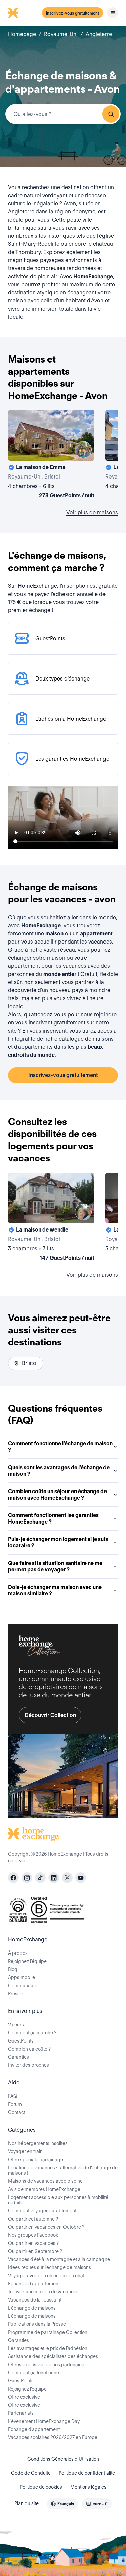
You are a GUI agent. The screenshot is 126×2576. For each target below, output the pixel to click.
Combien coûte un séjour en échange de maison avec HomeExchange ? (57, 1495)
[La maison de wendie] (51, 1218)
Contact (17, 2112)
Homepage (22, 34)
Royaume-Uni (61, 34)
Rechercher (111, 114)
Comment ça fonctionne (34, 2373)
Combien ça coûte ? (29, 2049)
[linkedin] (54, 1878)
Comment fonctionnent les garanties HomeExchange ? (53, 1518)
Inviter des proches (29, 2065)
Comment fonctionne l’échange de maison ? (60, 1447)
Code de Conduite (31, 2473)
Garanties (18, 2057)
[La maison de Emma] (51, 456)
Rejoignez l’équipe (27, 1961)
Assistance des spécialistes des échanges (53, 2356)
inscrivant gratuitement (57, 1023)
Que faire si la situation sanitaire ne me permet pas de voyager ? (55, 1566)
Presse (15, 1994)
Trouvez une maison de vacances (43, 2292)
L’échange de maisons (32, 2308)
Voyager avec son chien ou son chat (46, 2276)
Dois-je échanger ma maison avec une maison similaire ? (55, 1590)
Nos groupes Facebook (33, 2235)
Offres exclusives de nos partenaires (47, 2365)
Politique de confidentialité (87, 2473)
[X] (67, 1878)
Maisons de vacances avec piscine (45, 2181)
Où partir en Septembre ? (35, 2251)
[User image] (83, 450)
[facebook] (13, 1878)
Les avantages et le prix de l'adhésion (48, 2348)
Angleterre (99, 34)
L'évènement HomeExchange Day (44, 2421)
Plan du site (27, 2503)
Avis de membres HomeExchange (44, 2189)
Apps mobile (22, 1977)
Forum (15, 2104)
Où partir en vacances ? (33, 2243)
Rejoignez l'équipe (27, 2389)
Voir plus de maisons (92, 512)
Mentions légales (88, 2487)
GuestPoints (21, 2041)
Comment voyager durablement (42, 2211)
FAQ (13, 2096)
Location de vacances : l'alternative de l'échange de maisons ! (63, 2170)
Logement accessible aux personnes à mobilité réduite (58, 2200)
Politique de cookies (41, 2487)
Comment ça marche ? (32, 2033)
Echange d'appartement (34, 2284)
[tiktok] (40, 1878)
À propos (18, 1953)
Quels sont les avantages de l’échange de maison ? (59, 1471)
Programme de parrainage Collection (48, 2332)
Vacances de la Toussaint (35, 2300)
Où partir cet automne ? (33, 2219)
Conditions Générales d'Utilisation (63, 2459)
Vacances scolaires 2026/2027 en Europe (53, 2437)
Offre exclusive (24, 2397)
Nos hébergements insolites (38, 2143)
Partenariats (21, 2413)
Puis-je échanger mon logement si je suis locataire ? (58, 1542)
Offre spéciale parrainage (36, 2160)
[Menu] (113, 13)
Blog (13, 1969)
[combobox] (63, 114)
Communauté (23, 1986)
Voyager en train (25, 2151)
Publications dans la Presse (37, 2324)
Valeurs (16, 2025)
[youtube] (81, 1878)
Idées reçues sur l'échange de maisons (50, 2267)
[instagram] (27, 1878)
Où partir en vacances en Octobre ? (46, 2227)
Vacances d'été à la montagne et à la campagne (59, 2259)
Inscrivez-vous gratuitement (73, 13)
